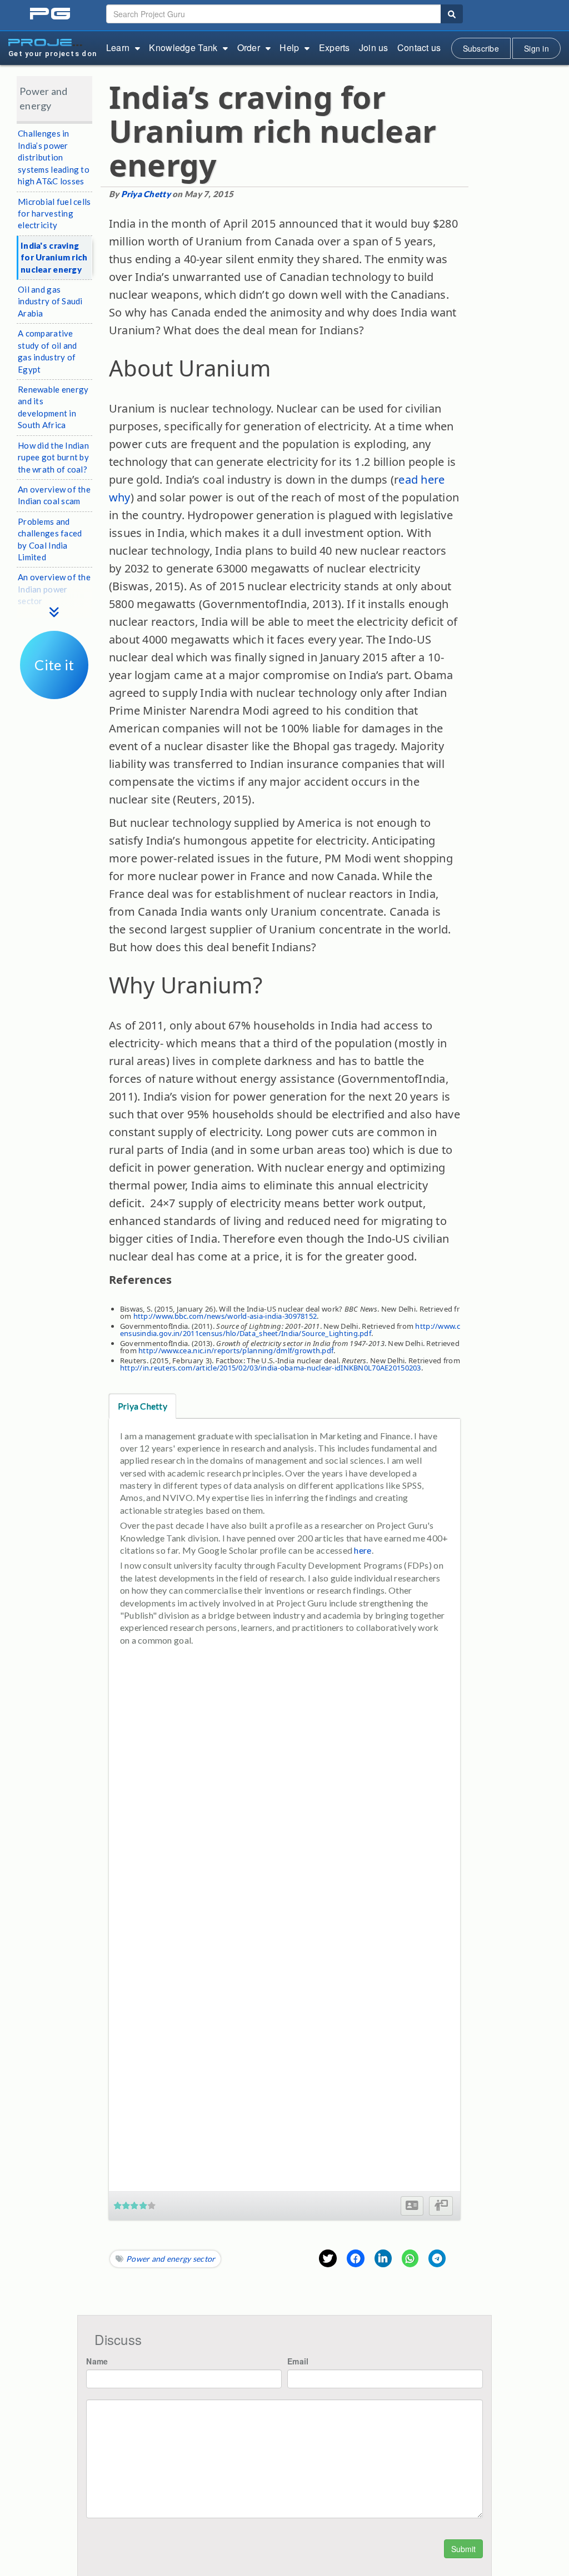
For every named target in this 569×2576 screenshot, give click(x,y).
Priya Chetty (146, 194)
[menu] (54, 601)
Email (298, 2361)
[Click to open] (54, 691)
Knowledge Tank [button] (183, 47)
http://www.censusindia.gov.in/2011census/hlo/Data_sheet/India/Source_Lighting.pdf (290, 1330)
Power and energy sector (171, 2259)
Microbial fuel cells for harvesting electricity (54, 214)
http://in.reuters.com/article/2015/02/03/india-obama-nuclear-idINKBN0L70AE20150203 (271, 1368)
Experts (335, 47)
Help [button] (289, 47)
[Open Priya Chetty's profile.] (412, 2206)
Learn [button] (118, 47)
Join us (374, 47)
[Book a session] (441, 2206)
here (363, 1550)
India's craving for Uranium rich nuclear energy (54, 257)
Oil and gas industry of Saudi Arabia (50, 301)
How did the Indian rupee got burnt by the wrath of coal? (53, 457)
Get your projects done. (52, 54)
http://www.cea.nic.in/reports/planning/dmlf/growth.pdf (236, 1350)
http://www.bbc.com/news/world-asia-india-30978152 (225, 1316)
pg (51, 14)
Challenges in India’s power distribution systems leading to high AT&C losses (54, 157)
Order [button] (249, 47)
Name (97, 2361)
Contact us (419, 47)
